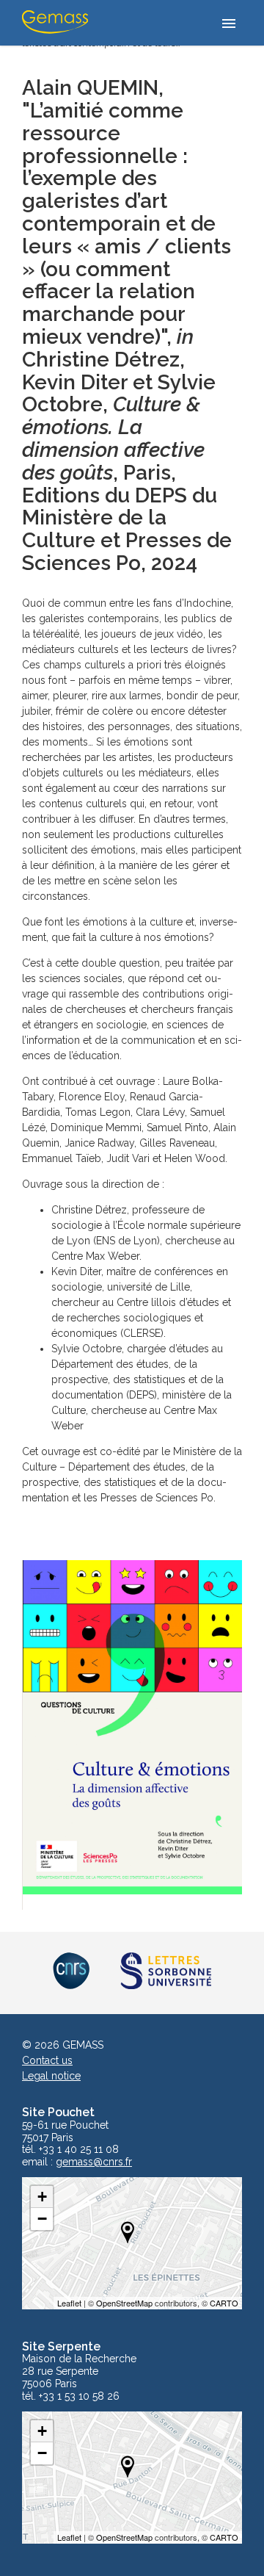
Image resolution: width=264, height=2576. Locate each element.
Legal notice (51, 2076)
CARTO (224, 2303)
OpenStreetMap (124, 2303)
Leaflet (69, 2303)
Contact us (47, 2060)
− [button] (42, 2219)
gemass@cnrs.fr (94, 2162)
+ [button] (42, 2197)
